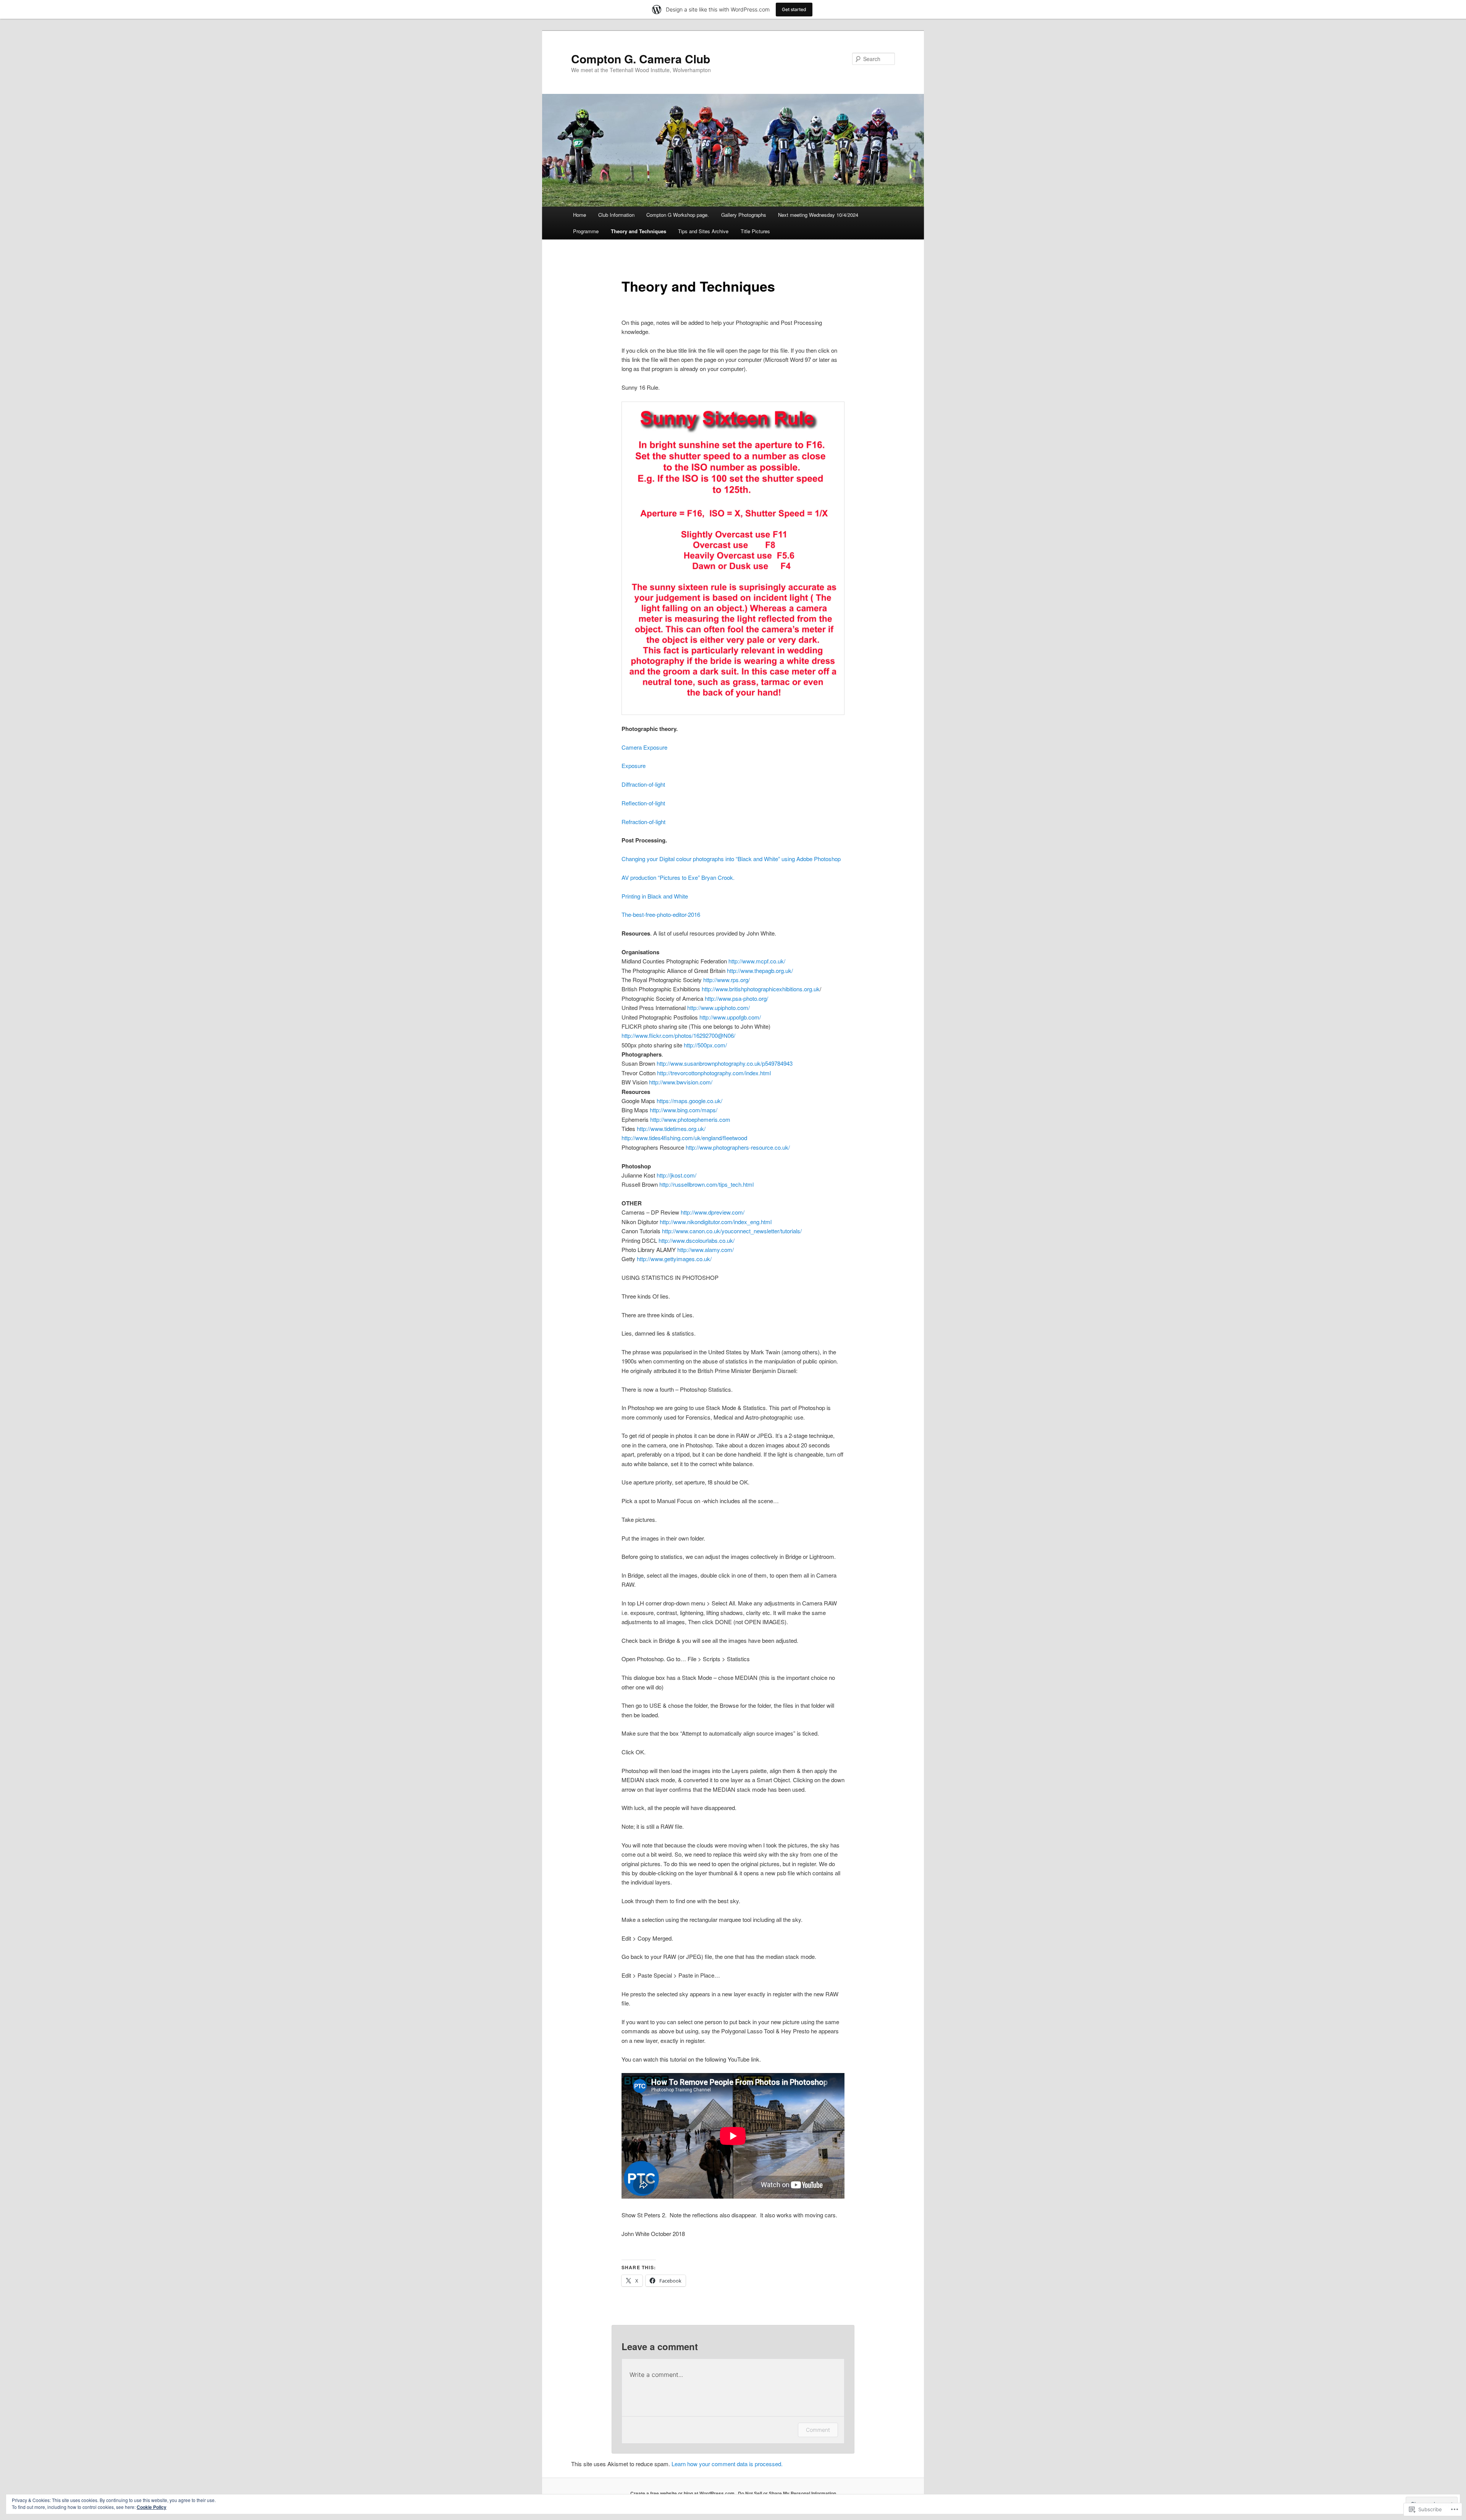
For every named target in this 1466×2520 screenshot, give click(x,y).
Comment (818, 2430)
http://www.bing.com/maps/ (684, 1110)
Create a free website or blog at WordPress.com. (683, 2493)
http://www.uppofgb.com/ (730, 1017)
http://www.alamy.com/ (706, 1250)
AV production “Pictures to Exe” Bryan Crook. (678, 877)
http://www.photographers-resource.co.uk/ (738, 1147)
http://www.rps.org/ (727, 980)
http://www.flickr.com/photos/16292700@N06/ (678, 1035)
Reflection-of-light (643, 803)
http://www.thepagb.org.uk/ (760, 970)
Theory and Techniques (639, 231)
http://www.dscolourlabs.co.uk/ (697, 1240)
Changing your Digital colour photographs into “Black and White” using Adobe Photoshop (731, 859)
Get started (794, 9)
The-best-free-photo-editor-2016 (662, 914)
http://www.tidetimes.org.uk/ (671, 1129)
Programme (586, 231)
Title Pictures (755, 231)
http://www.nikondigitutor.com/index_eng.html (716, 1222)
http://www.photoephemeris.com (690, 1119)
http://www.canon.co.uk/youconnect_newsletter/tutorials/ (732, 1231)
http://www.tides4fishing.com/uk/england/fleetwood (684, 1138)
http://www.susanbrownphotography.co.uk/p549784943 (725, 1063)
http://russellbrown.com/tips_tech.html (706, 1184)
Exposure (634, 766)
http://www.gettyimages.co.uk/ (674, 1259)
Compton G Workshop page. (678, 215)
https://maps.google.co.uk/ (689, 1101)
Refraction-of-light (643, 822)
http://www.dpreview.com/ (713, 1212)
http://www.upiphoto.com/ (718, 1008)
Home (580, 215)
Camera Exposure (644, 747)
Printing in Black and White (655, 896)
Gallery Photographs (744, 215)
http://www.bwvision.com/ (681, 1082)
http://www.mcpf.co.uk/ (757, 961)
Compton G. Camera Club (641, 59)
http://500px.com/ (705, 1045)
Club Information (616, 215)
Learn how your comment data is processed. (727, 2464)
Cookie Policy (152, 2507)
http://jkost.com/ (676, 1175)
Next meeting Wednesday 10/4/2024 (818, 215)
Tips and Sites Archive (703, 231)
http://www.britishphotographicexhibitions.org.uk (761, 989)
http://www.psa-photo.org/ (736, 998)
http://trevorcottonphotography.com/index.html (714, 1073)
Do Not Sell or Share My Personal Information (787, 2493)
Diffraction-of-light (643, 784)
